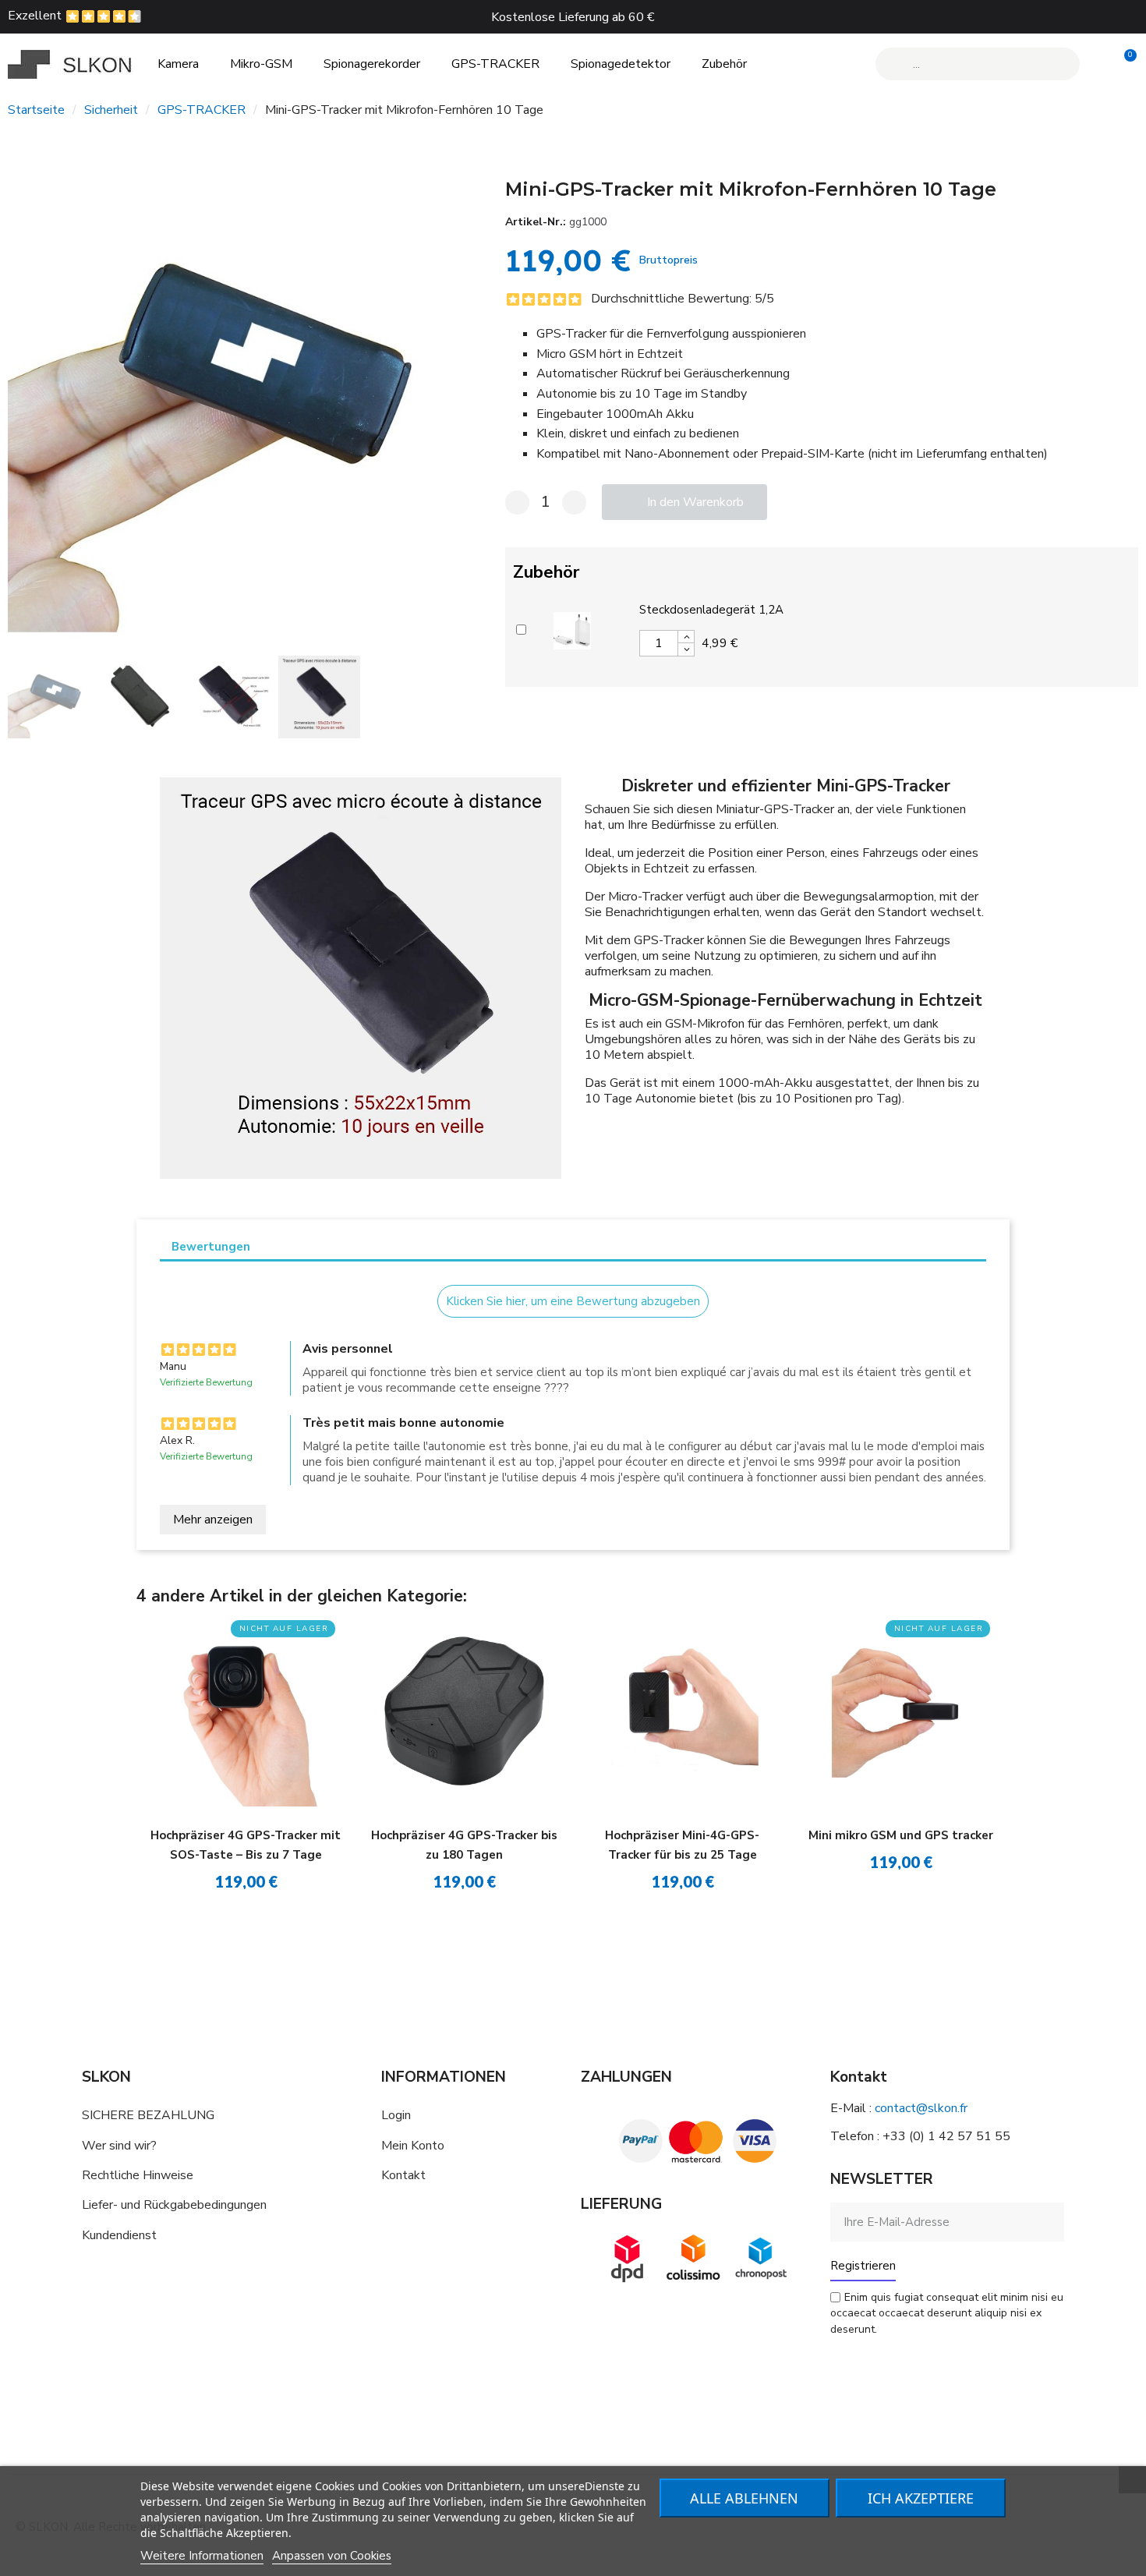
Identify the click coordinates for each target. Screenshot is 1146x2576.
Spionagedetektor (621, 64)
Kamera (178, 64)
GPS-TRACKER (495, 64)
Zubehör (724, 64)
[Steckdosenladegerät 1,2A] (572, 628)
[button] (23, 395)
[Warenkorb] (1123, 64)
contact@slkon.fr (921, 2108)
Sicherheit (111, 110)
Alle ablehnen (744, 2498)
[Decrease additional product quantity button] (686, 649)
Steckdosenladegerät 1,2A (711, 610)
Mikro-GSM (261, 64)
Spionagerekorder (372, 64)
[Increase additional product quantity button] (686, 637)
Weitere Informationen (202, 2556)
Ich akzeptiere (921, 2498)
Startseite (36, 110)
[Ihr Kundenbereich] (1097, 64)
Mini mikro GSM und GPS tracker (901, 1835)
